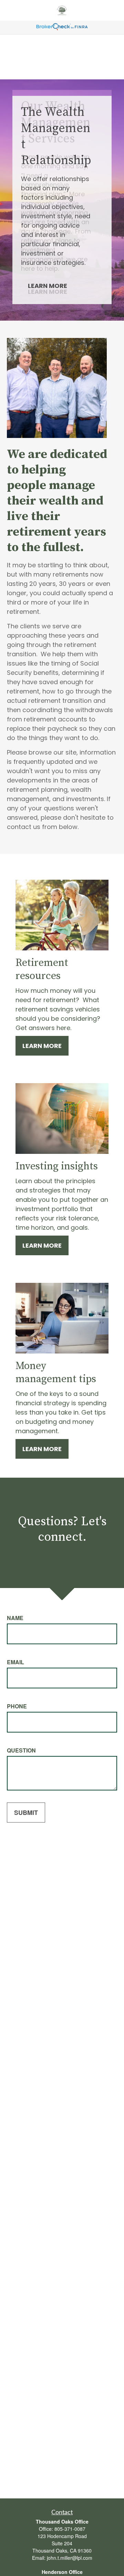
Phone (17, 1706)
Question (21, 1750)
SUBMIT (26, 1813)
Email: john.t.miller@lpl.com (62, 2558)
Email (15, 1662)
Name (15, 1618)
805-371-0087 (70, 2529)
